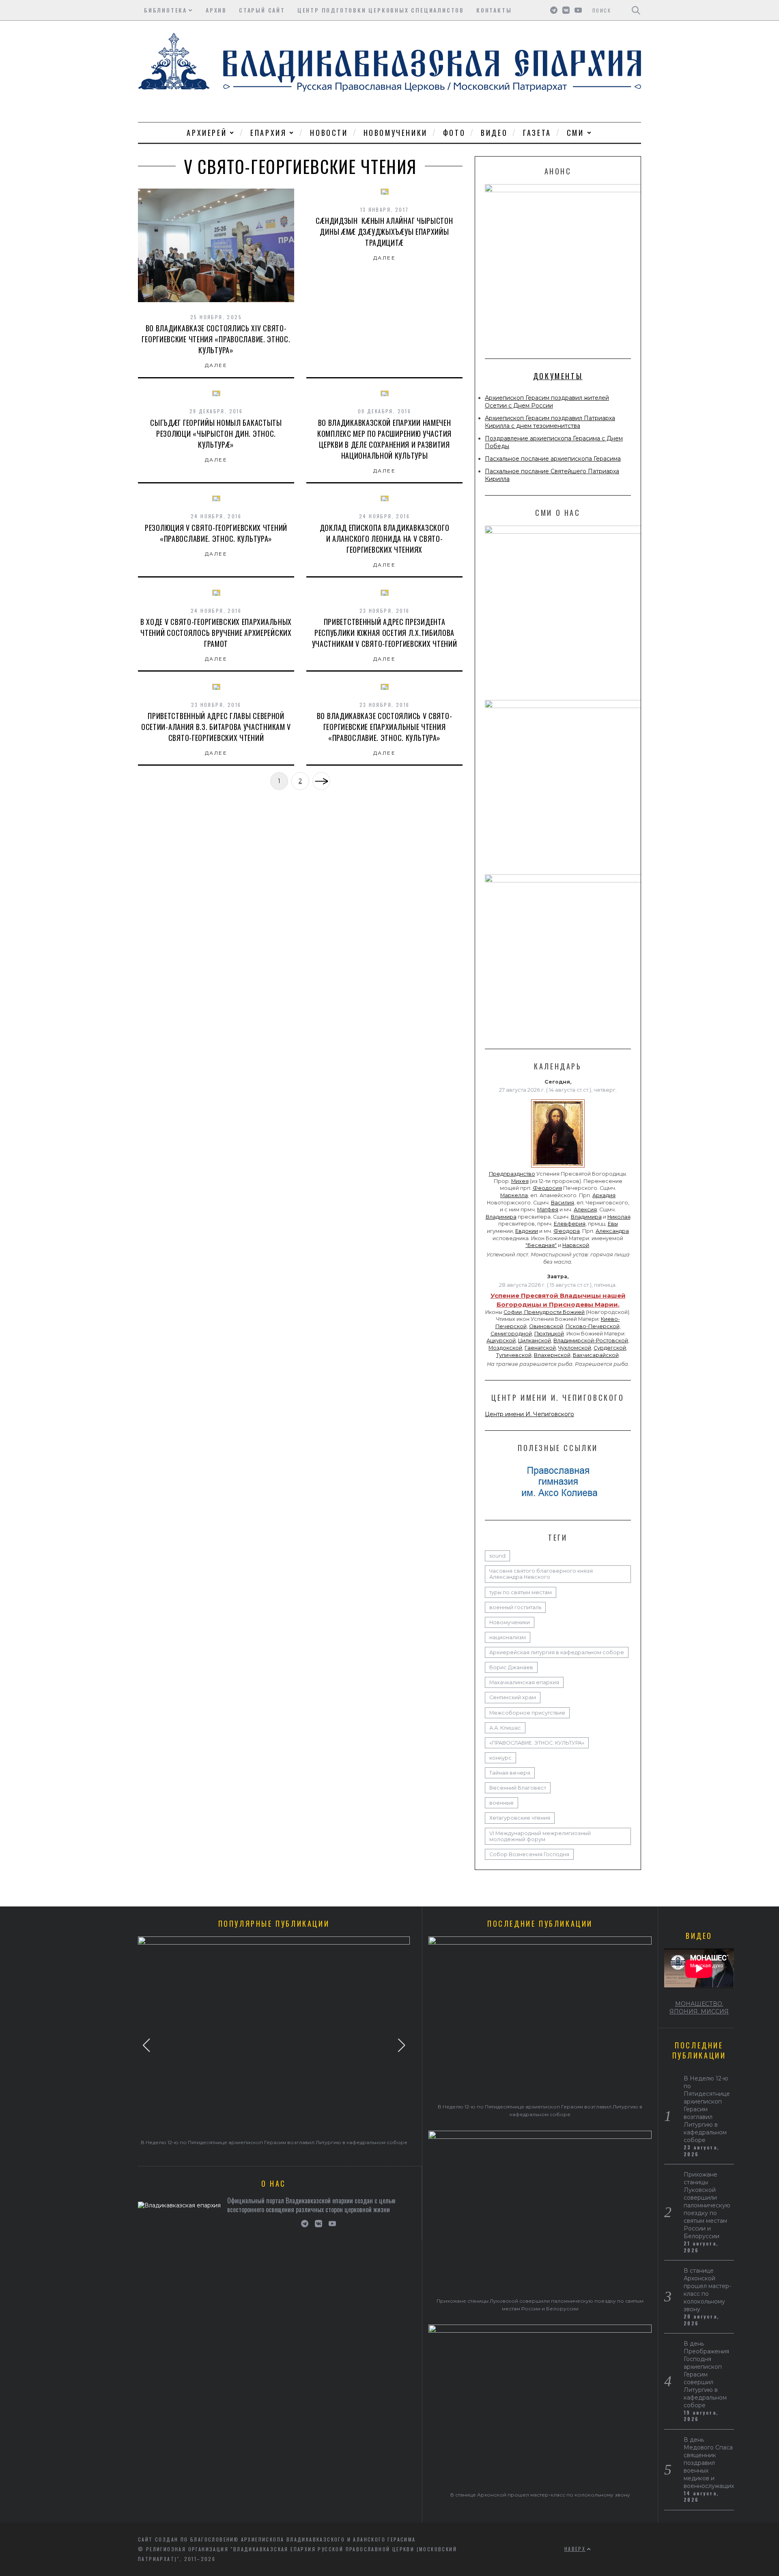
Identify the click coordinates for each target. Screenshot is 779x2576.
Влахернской (552, 1355)
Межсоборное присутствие (527, 1713)
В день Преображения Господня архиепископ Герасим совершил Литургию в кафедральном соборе (706, 2374)
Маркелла (514, 1195)
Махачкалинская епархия (524, 1682)
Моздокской (505, 1348)
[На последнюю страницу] (321, 781)
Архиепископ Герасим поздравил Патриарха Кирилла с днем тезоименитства (550, 422)
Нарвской (576, 1245)
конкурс (500, 1758)
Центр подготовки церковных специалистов (381, 10)
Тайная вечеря (510, 1773)
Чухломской (575, 1348)
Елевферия (570, 1224)
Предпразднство (512, 1174)
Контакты (494, 10)
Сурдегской (610, 1348)
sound (497, 1556)
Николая (619, 1217)
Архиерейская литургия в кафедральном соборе (557, 1652)
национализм (508, 1637)
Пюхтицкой (549, 1334)
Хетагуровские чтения (520, 1818)
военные (501, 1803)
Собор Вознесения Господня (529, 1854)
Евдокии (527, 1231)
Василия (563, 1203)
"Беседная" (541, 1245)
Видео (494, 133)
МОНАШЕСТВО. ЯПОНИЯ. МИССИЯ (699, 2008)
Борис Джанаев (511, 1667)
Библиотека (166, 10)
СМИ (576, 133)
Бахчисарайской (596, 1355)
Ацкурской (501, 1341)
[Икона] (558, 1168)
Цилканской (535, 1341)
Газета (537, 133)
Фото (454, 133)
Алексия (585, 1210)
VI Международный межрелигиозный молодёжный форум (540, 1836)
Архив (216, 10)
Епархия (268, 133)
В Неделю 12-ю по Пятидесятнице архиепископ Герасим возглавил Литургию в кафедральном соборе (274, 2142)
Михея (520, 1181)
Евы (613, 1224)
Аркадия (604, 1195)
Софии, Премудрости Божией (544, 1312)
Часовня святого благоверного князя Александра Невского (541, 1574)
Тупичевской (514, 1355)
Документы (558, 376)
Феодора (567, 1231)
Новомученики (396, 133)
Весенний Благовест (518, 1788)
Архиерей (207, 133)
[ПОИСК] (636, 10)
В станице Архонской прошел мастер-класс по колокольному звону (540, 2495)
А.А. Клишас (505, 1728)
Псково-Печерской (593, 1326)
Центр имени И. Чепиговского (529, 1414)
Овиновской (546, 1326)
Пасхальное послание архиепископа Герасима (553, 459)
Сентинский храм (513, 1697)
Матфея (548, 1210)
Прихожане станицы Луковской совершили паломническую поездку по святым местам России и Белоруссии (707, 2205)
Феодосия (547, 1188)
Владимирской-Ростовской (591, 1341)
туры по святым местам (521, 1592)
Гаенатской (540, 1348)
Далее (216, 365)
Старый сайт (262, 10)
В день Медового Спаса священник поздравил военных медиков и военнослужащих (709, 2463)
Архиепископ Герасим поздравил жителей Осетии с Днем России (547, 402)
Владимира (501, 1217)
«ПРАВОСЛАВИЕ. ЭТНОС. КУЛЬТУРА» (537, 1743)
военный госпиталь (515, 1607)
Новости (329, 133)
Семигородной (511, 1334)
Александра (612, 1231)
